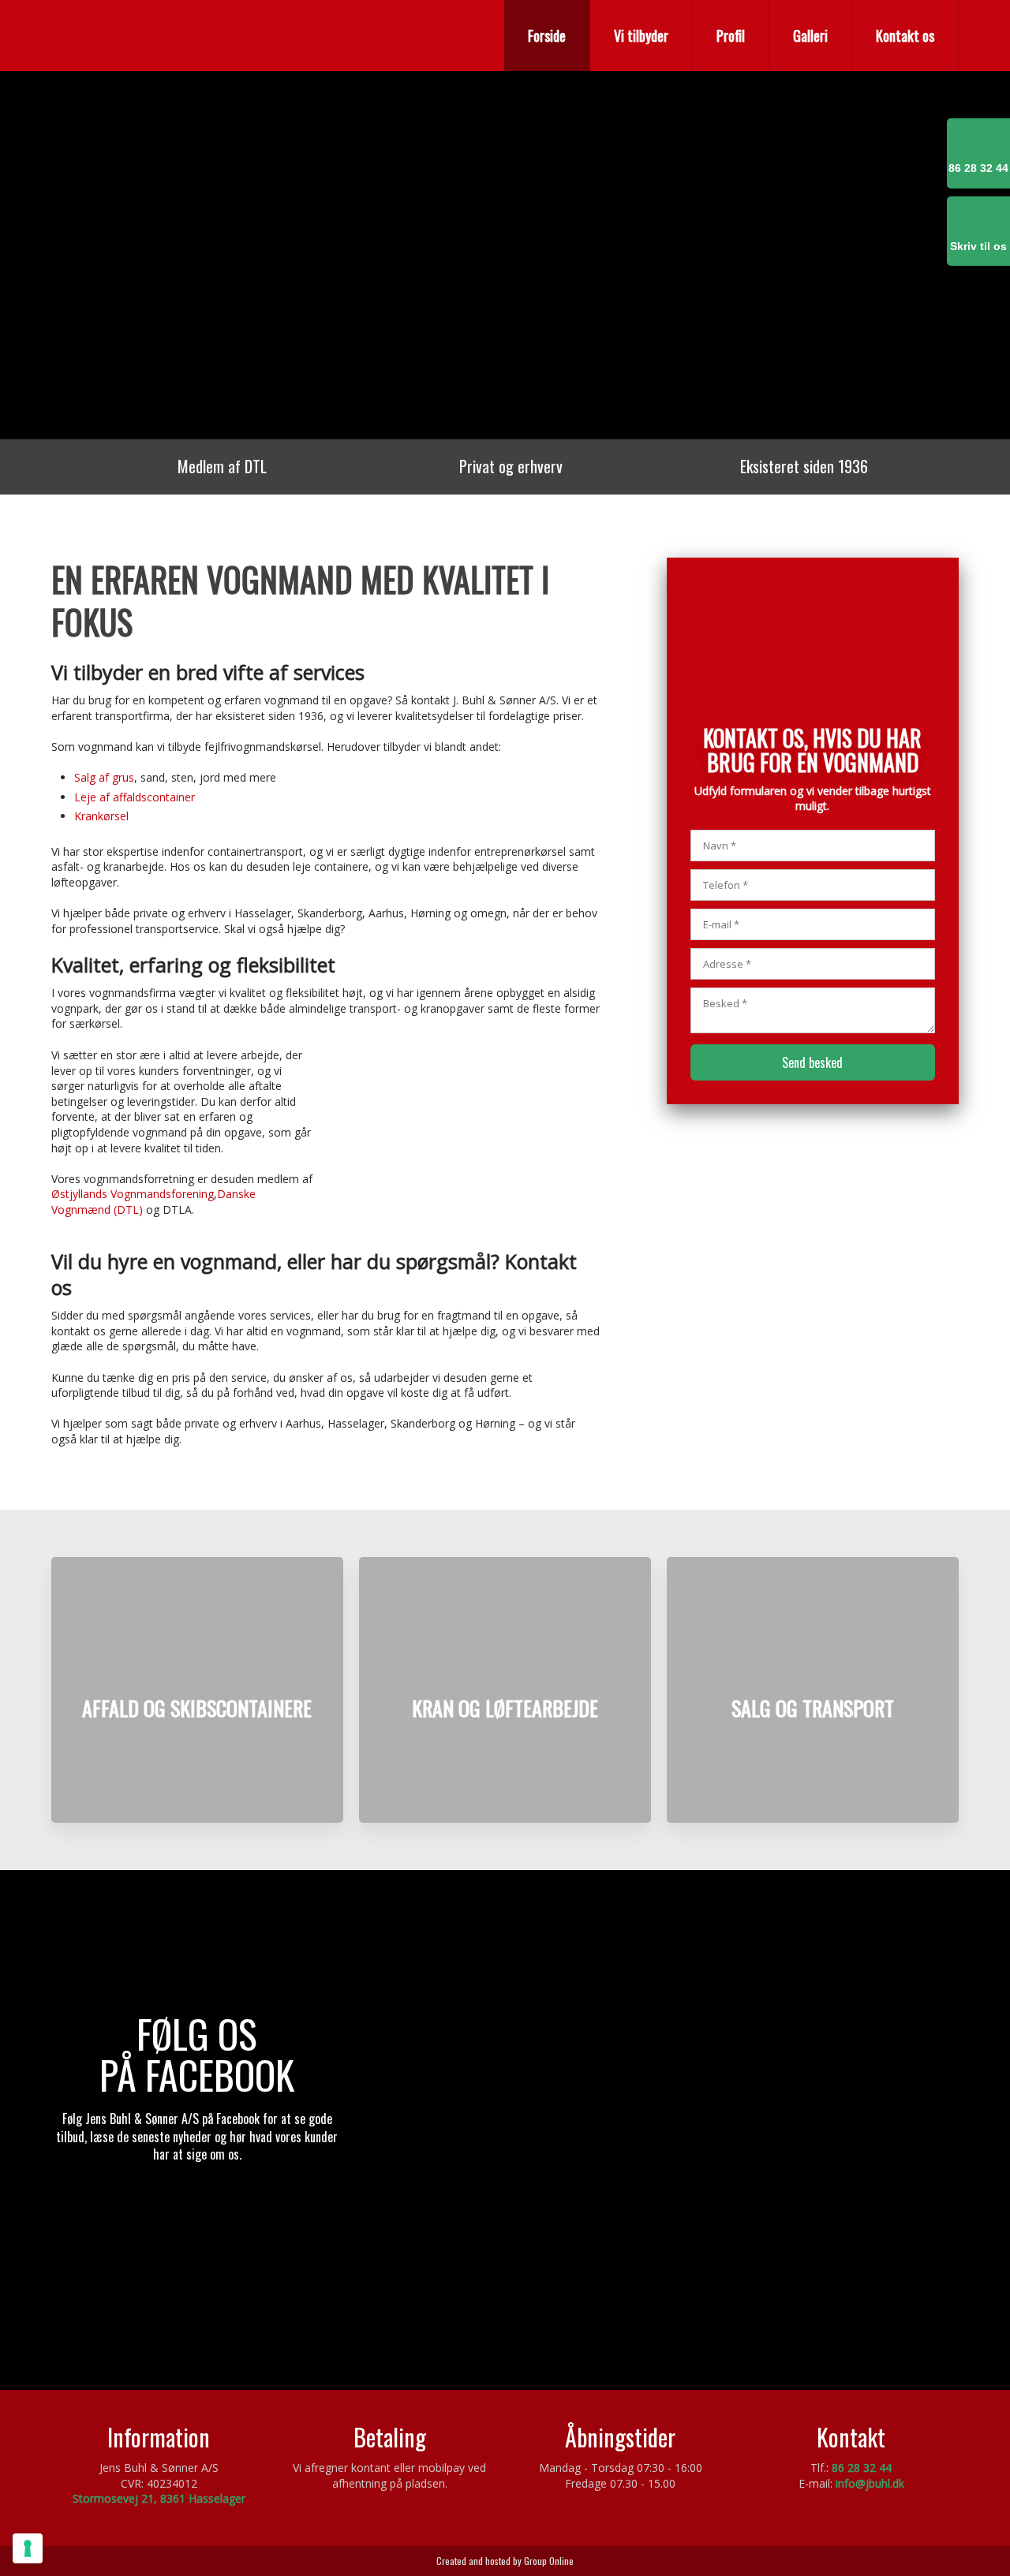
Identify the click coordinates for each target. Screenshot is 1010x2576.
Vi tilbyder (641, 35)
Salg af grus (104, 777)
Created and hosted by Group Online (505, 2561)
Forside (547, 35)
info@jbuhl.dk (870, 2483)
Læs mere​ (197, 1786)
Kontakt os (905, 35)
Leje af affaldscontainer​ (135, 797)
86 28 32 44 (862, 2468)
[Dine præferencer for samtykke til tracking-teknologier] (28, 2548)
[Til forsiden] (197, 34)
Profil (731, 35)
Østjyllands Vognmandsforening (133, 1194)
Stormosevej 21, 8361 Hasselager (159, 2498)
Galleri (810, 35)
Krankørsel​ (101, 816)
